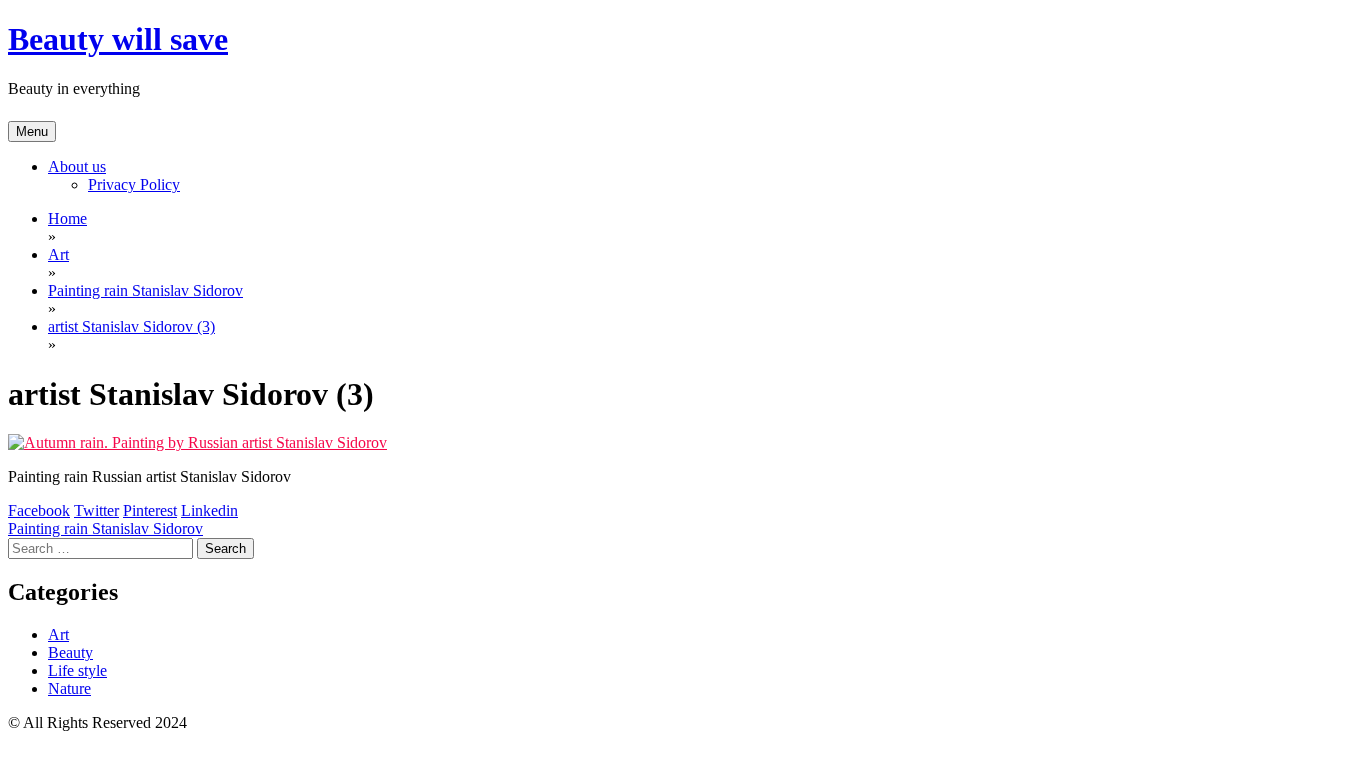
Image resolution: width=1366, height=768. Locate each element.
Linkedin (209, 510)
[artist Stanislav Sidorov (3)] (197, 442)
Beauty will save (118, 39)
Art (58, 634)
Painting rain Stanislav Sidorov (105, 528)
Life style (77, 670)
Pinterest (150, 510)
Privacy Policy (134, 184)
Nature (69, 688)
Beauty (70, 652)
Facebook (39, 510)
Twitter (96, 510)
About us (77, 166)
